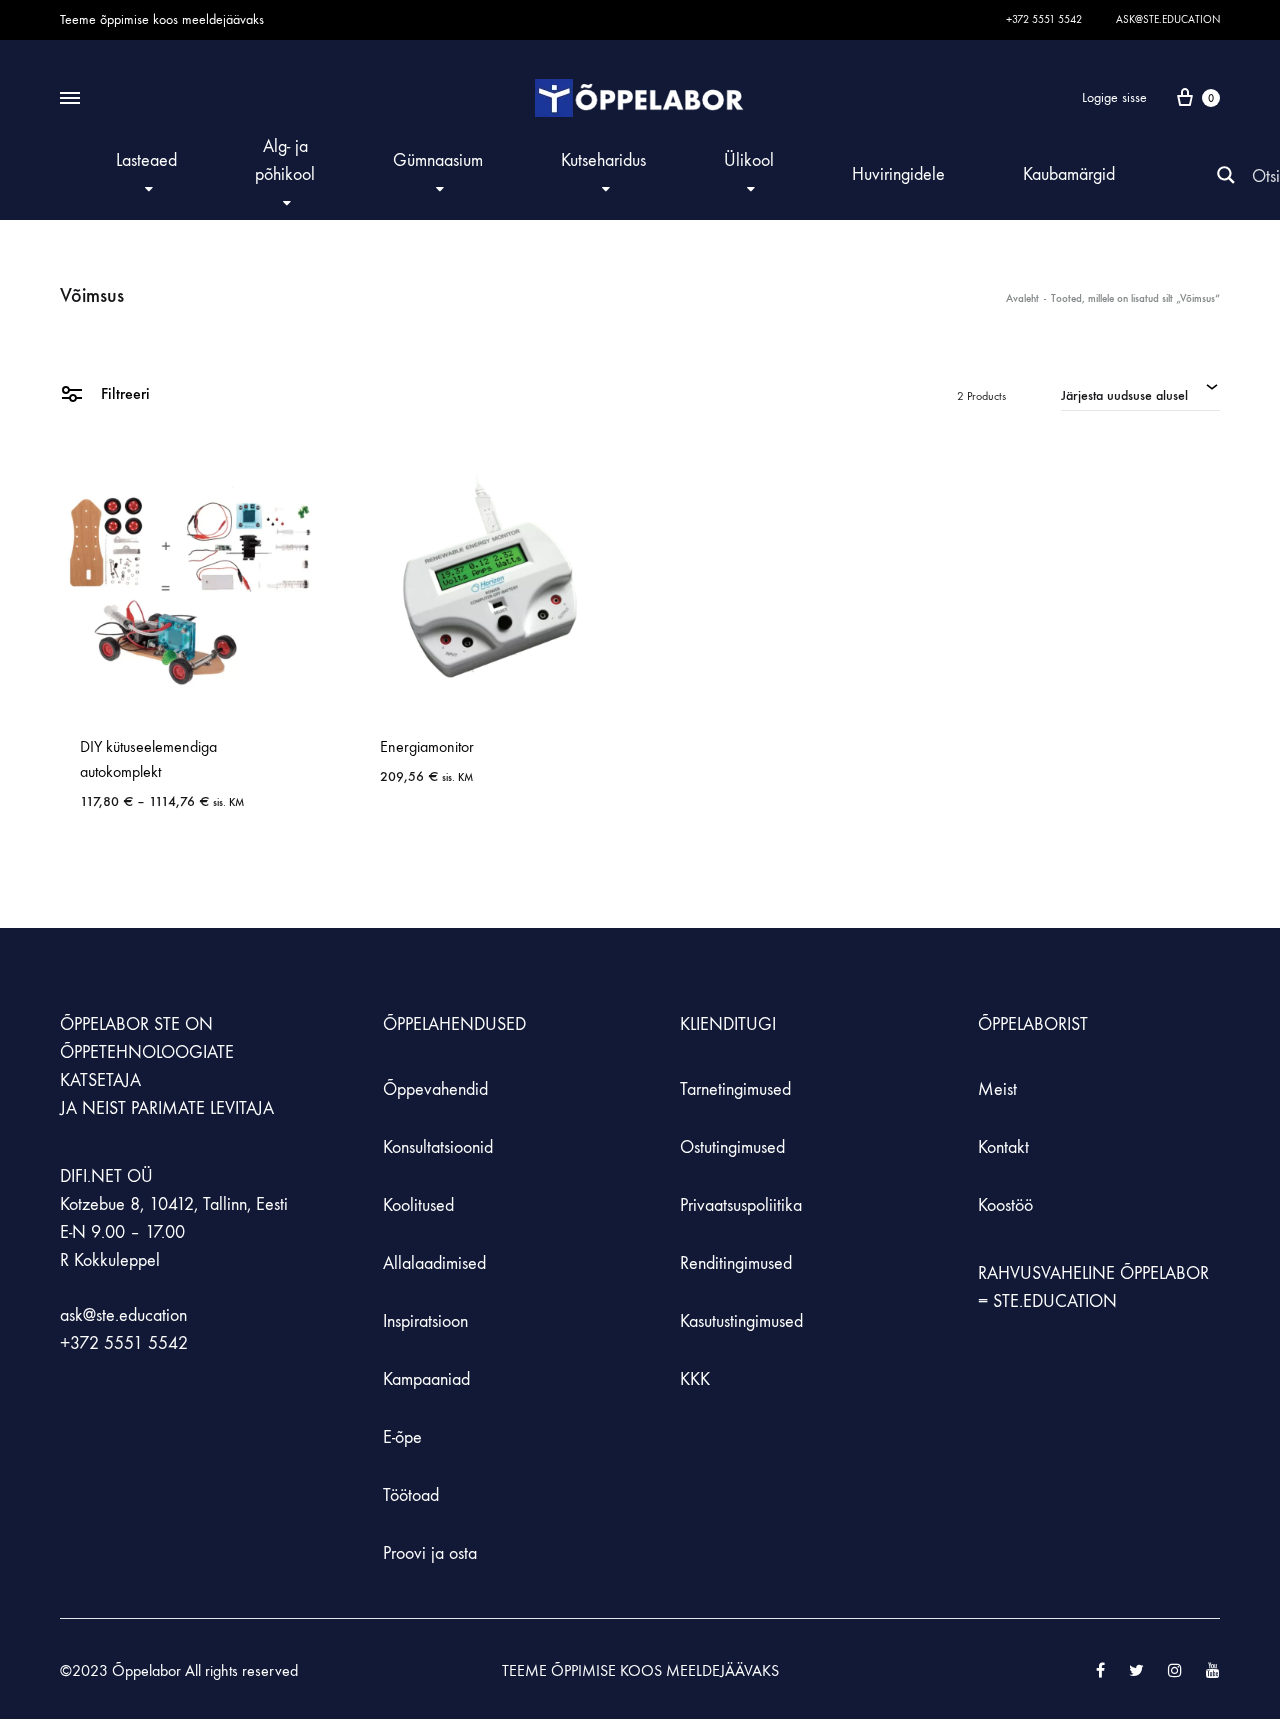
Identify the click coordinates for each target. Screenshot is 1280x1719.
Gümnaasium (438, 160)
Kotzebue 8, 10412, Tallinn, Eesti (174, 1204)
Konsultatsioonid (438, 1147)
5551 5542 (146, 1343)
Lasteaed (146, 160)
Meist (997, 1089)
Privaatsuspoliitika (741, 1205)
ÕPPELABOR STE (120, 1024)
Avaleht (1022, 298)
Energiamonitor (427, 746)
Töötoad (411, 1495)
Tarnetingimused (735, 1089)
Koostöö (1005, 1205)
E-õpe (402, 1437)
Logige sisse (1114, 97)
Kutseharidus (603, 160)
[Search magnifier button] (1226, 175)
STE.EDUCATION (1055, 1301)
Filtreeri (123, 393)
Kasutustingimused (741, 1321)
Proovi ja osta (430, 1553)
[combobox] (1140, 393)
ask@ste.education (1168, 19)
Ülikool (749, 160)
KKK (695, 1379)
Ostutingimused (732, 1147)
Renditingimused (736, 1263)
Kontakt (1003, 1147)
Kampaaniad (429, 1379)
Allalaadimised (434, 1263)
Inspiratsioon (425, 1321)
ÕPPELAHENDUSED (454, 1024)
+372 (82, 1343)
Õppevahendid (435, 1089)
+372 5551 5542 (1044, 19)
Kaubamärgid (1069, 174)
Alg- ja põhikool (285, 160)
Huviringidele (898, 174)
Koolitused (418, 1205)
